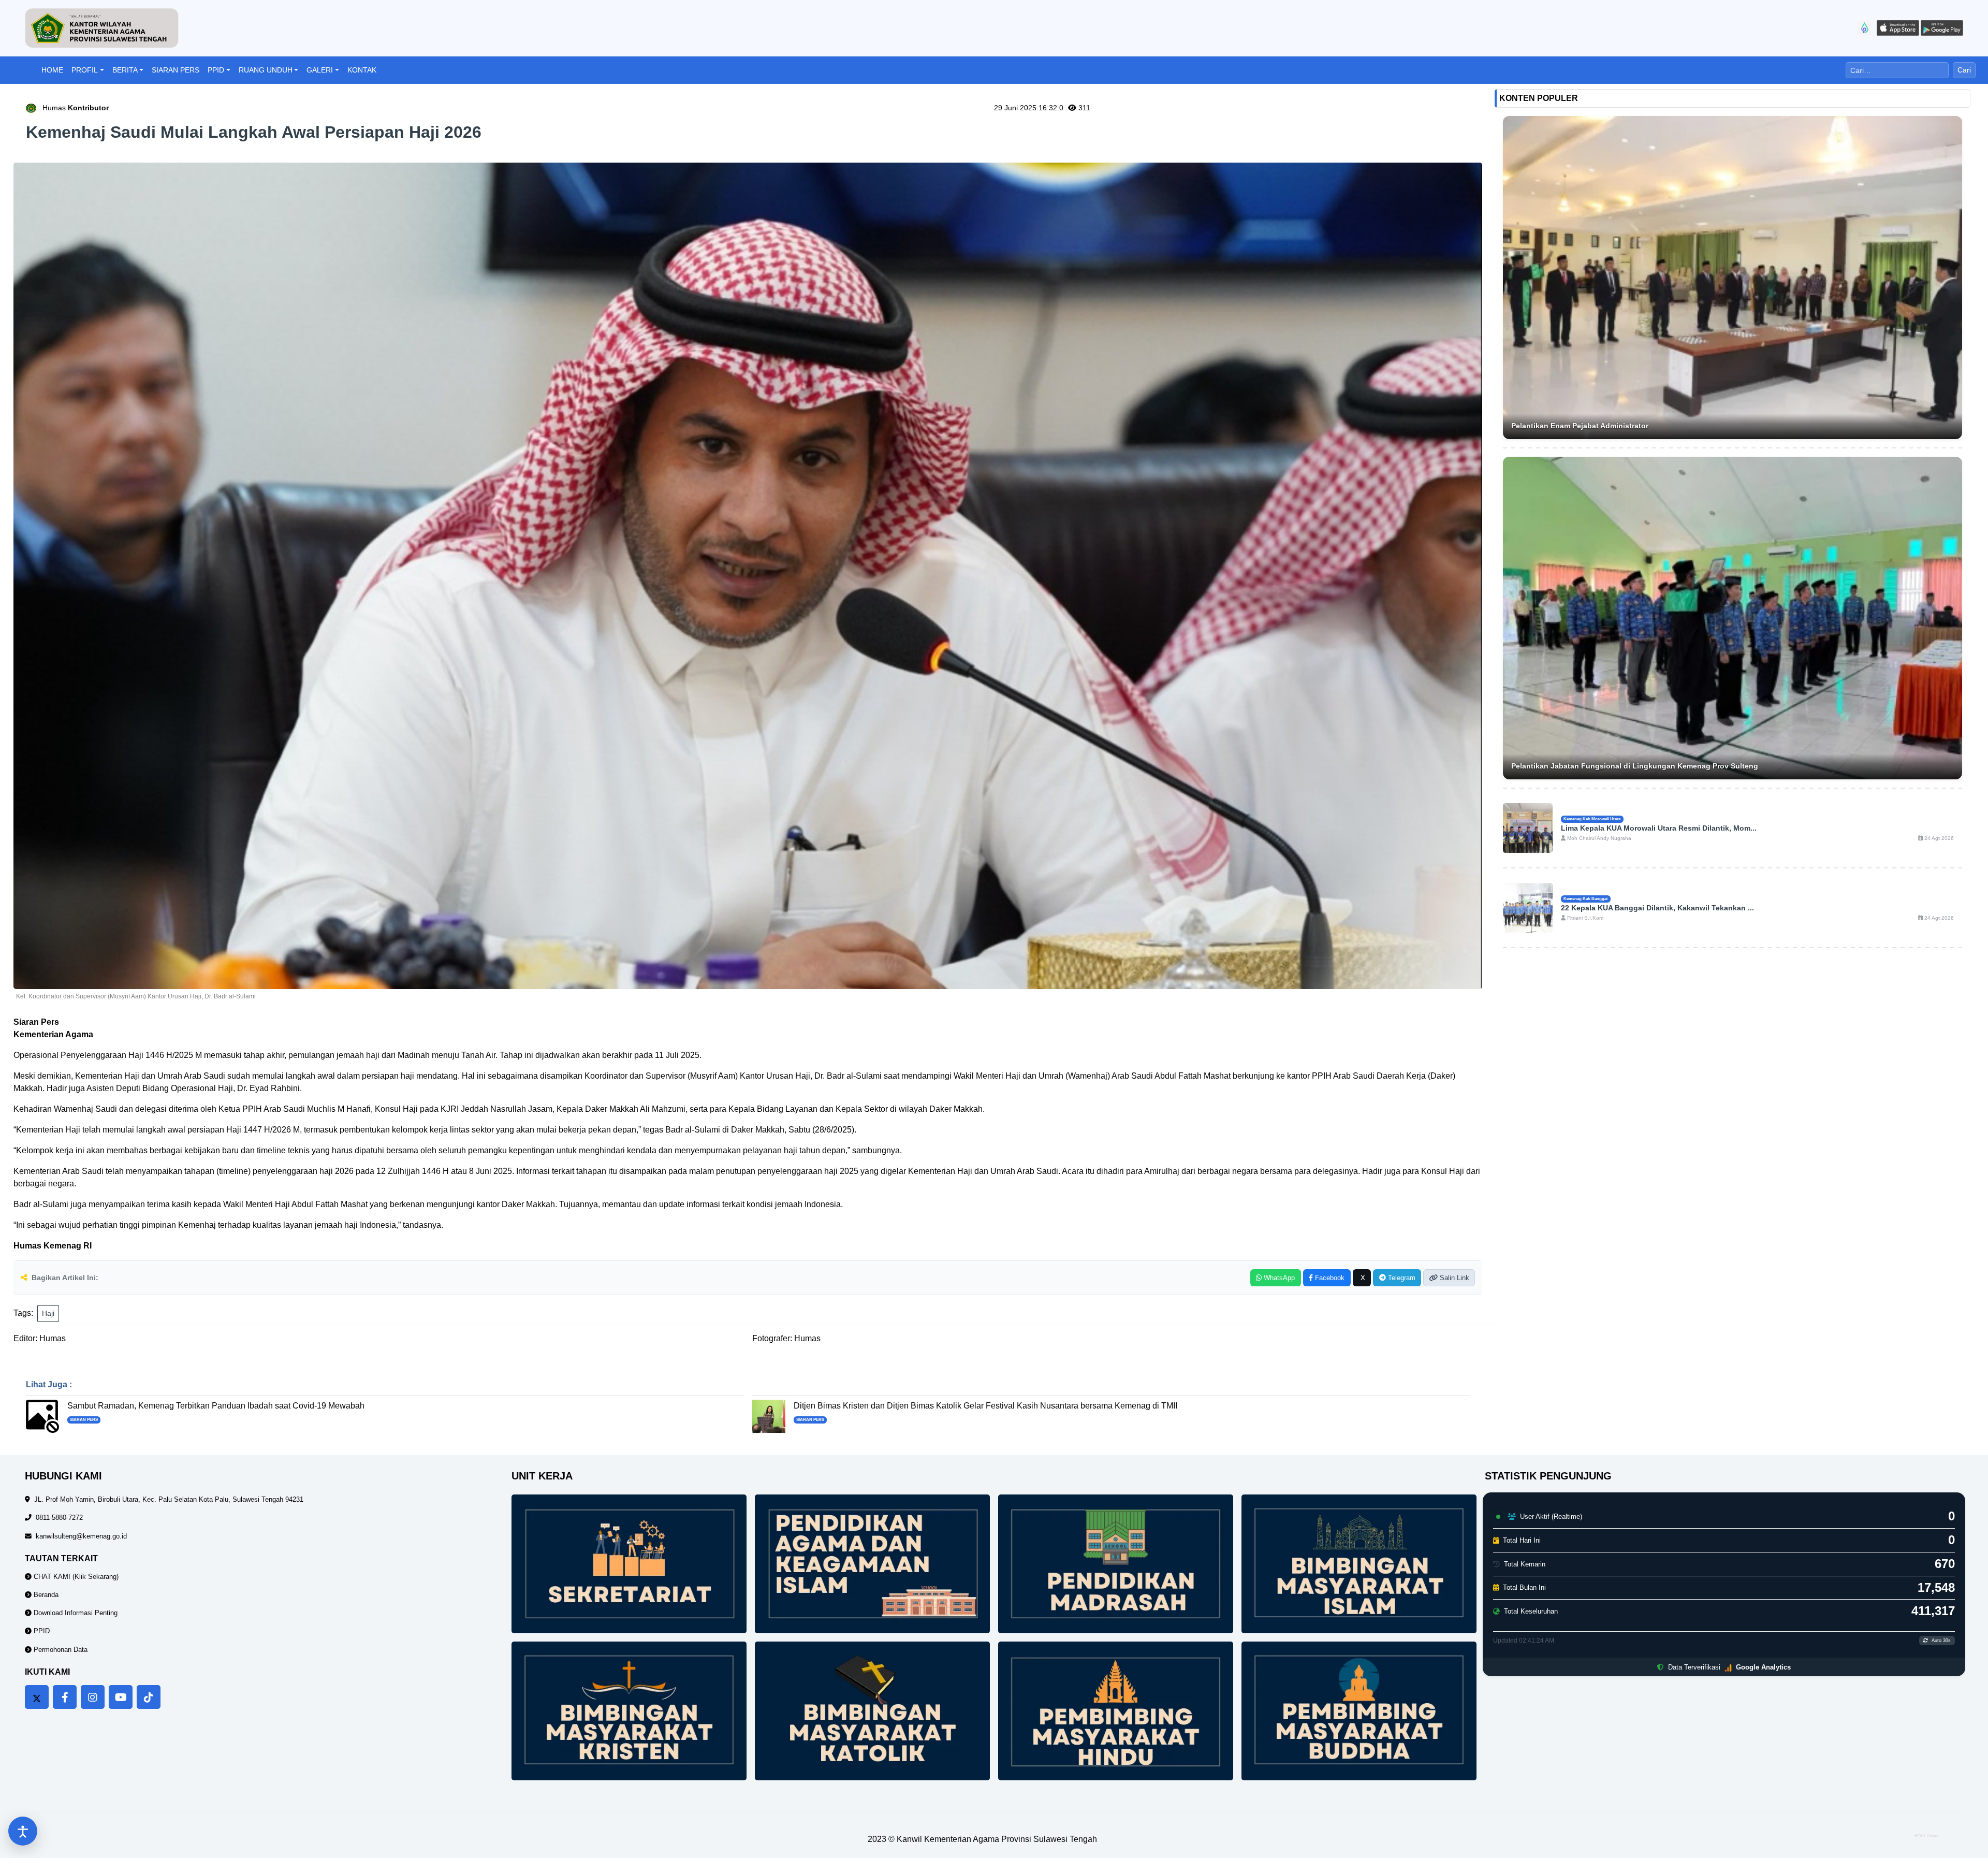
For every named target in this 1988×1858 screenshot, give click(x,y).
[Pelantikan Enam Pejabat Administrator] (1733, 278)
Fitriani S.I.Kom (1584, 918)
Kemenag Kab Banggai (1585, 898)
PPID (216, 70)
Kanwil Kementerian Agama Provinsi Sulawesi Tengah (997, 1839)
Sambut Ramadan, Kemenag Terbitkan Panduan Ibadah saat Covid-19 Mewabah (216, 1406)
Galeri (320, 70)
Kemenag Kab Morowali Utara (1592, 819)
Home (52, 70)
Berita (125, 70)
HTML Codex (1926, 1836)
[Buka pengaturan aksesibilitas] (23, 1831)
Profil (85, 70)
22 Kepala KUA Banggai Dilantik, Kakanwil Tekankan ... (1657, 908)
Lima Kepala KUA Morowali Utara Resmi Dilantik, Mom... (1659, 828)
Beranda (45, 1595)
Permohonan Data (60, 1650)
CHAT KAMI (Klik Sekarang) (75, 1577)
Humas (76, 108)
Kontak (362, 70)
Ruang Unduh (266, 70)
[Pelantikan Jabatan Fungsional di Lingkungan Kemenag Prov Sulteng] (1733, 618)
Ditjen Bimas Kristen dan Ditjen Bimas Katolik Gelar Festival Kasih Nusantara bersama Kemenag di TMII (985, 1406)
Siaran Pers (176, 70)
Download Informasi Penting (75, 1613)
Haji (48, 1313)
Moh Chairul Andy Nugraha (1598, 838)
